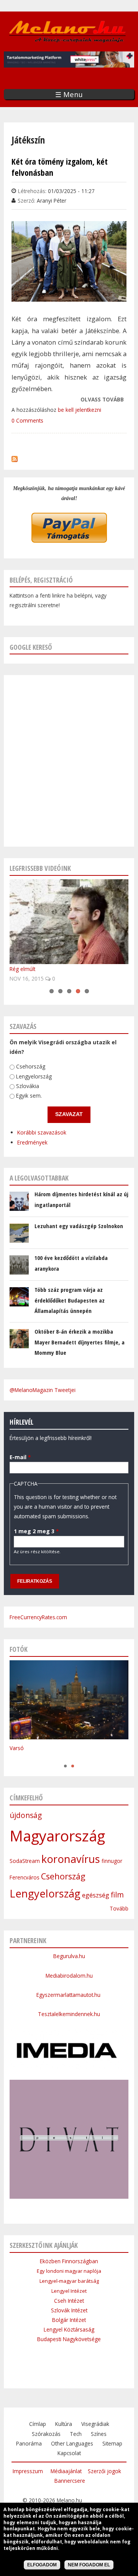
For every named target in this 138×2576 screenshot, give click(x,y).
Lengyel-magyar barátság (69, 2281)
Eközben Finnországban (69, 2261)
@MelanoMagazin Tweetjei (43, 1390)
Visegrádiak (95, 2424)
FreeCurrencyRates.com (38, 1617)
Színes (99, 2434)
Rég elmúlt (22, 969)
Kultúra (64, 2424)
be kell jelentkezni (80, 410)
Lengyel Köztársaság (69, 2329)
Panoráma (29, 2443)
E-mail (20, 1457)
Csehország (31, 1066)
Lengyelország (34, 1076)
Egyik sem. (29, 1096)
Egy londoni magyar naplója (69, 2271)
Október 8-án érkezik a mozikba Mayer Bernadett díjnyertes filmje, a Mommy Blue (80, 1342)
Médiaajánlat (66, 2471)
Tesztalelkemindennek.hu (69, 2014)
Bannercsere (70, 2481)
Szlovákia (28, 1086)
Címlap (38, 2424)
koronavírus (71, 1859)
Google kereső (31, 647)
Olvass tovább (102, 400)
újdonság (26, 1815)
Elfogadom (42, 2565)
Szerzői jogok (104, 2471)
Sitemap (112, 2443)
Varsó (17, 1748)
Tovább (119, 1908)
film (117, 1895)
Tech (76, 2434)
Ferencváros (25, 1877)
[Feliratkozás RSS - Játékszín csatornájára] (15, 457)
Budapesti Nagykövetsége (69, 2339)
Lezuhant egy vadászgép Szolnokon (79, 1226)
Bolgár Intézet (69, 2320)
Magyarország (57, 1836)
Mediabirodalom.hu (69, 1976)
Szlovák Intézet (69, 2310)
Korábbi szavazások (42, 1132)
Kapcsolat (69, 2453)
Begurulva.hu (69, 1956)
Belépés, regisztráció (41, 580)
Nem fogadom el (89, 2565)
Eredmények (32, 1142)
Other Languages (72, 2443)
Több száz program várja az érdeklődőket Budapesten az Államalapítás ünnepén (70, 1300)
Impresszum (28, 2471)
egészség (96, 1895)
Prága (17, 1758)
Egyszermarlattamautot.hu (69, 1995)
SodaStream (25, 1861)
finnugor (112, 1861)
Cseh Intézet (69, 2301)
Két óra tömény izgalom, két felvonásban (60, 167)
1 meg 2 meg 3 (36, 1531)
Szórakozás (46, 2434)
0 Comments (27, 420)
